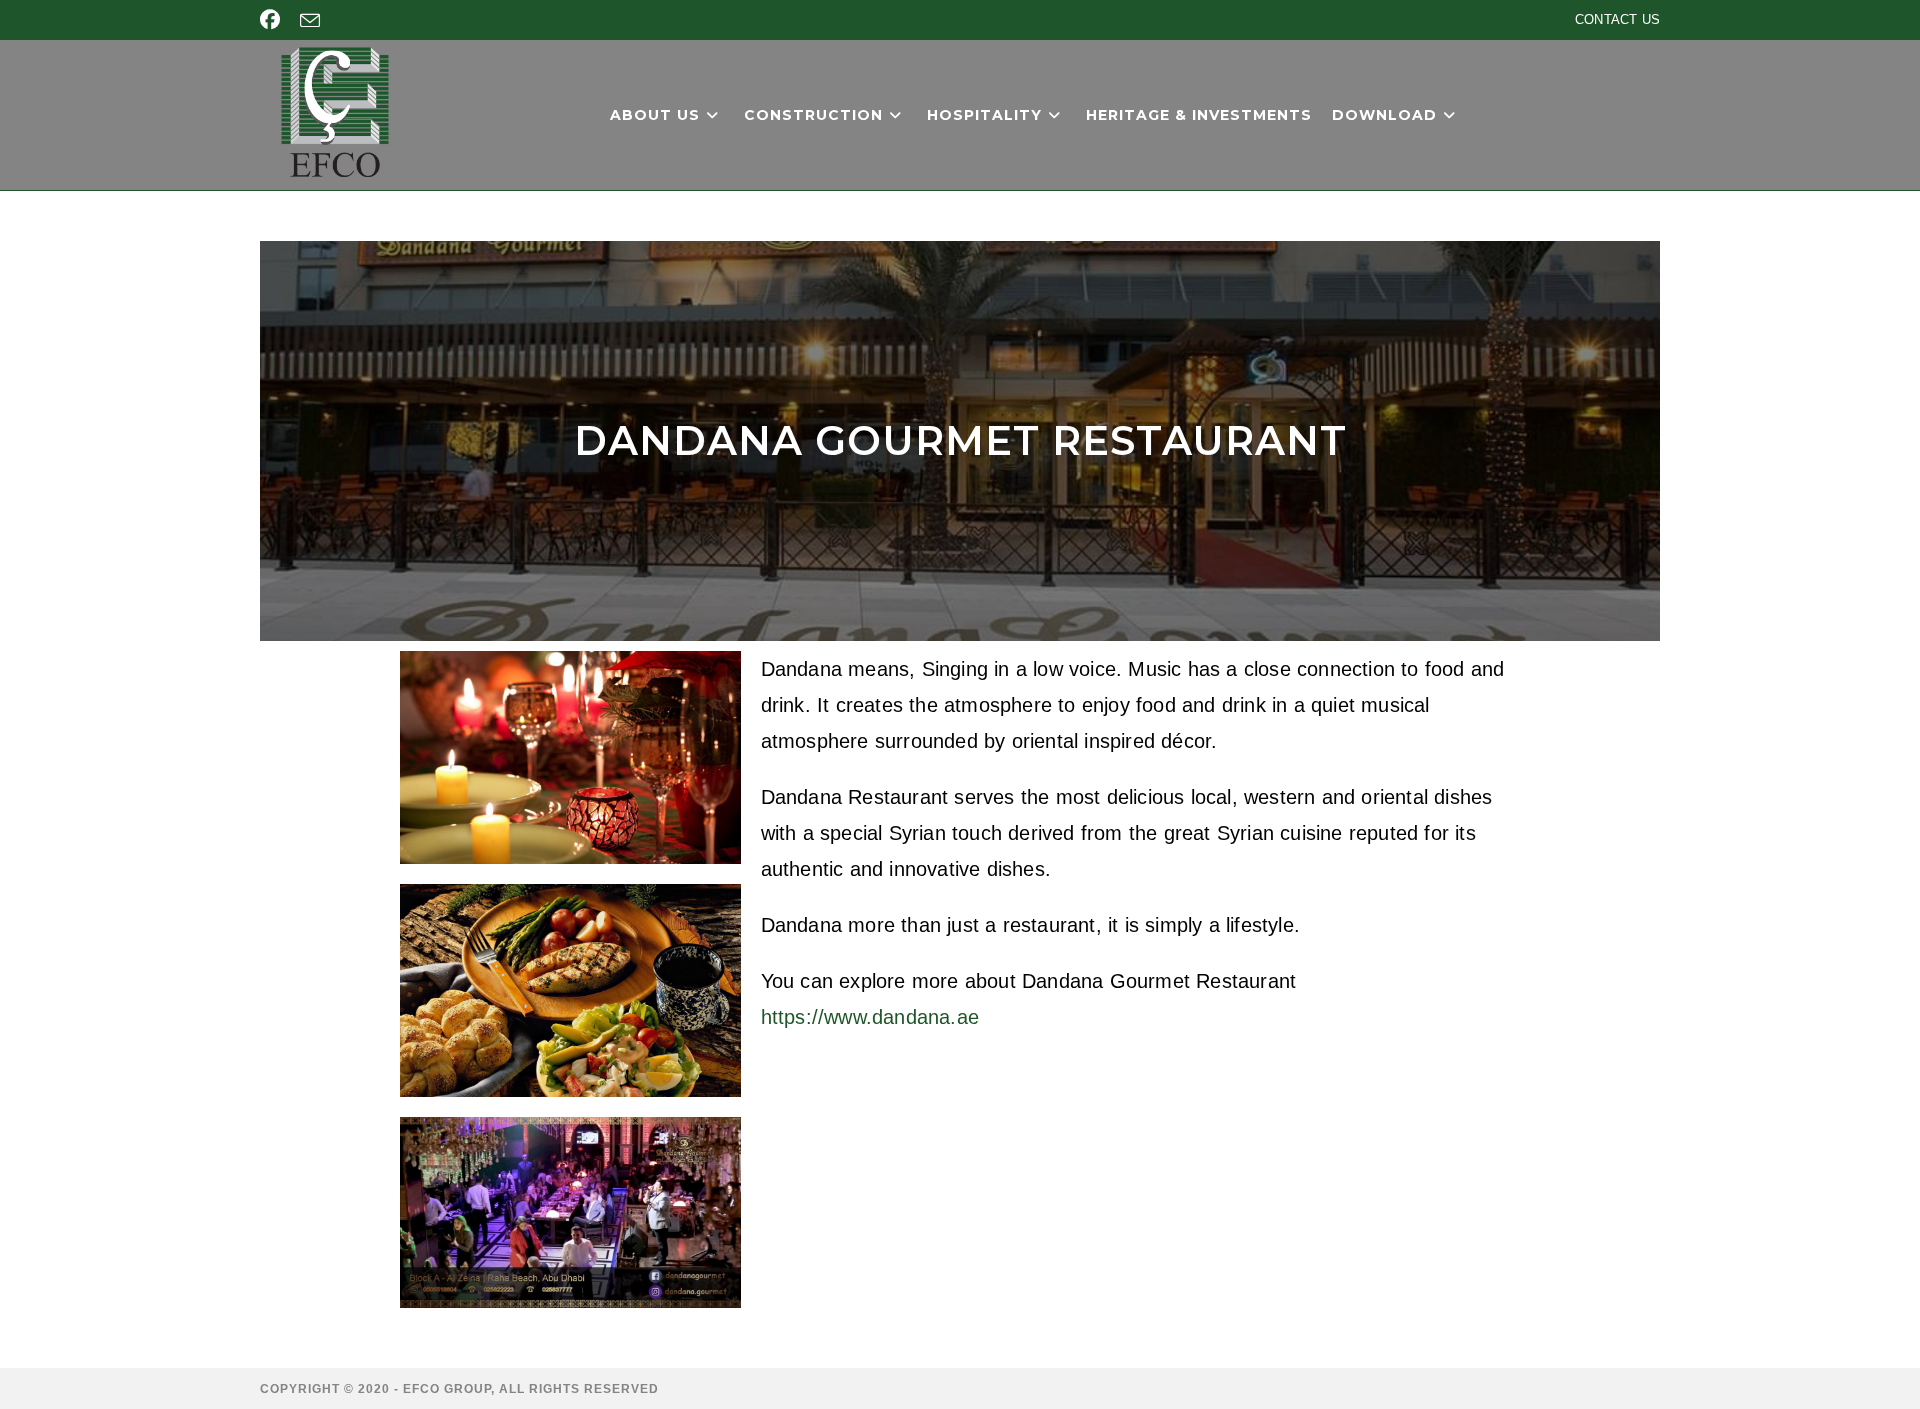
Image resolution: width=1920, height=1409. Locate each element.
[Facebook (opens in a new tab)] (275, 20)
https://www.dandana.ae (870, 1017)
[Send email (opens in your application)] (310, 21)
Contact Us (1617, 19)
